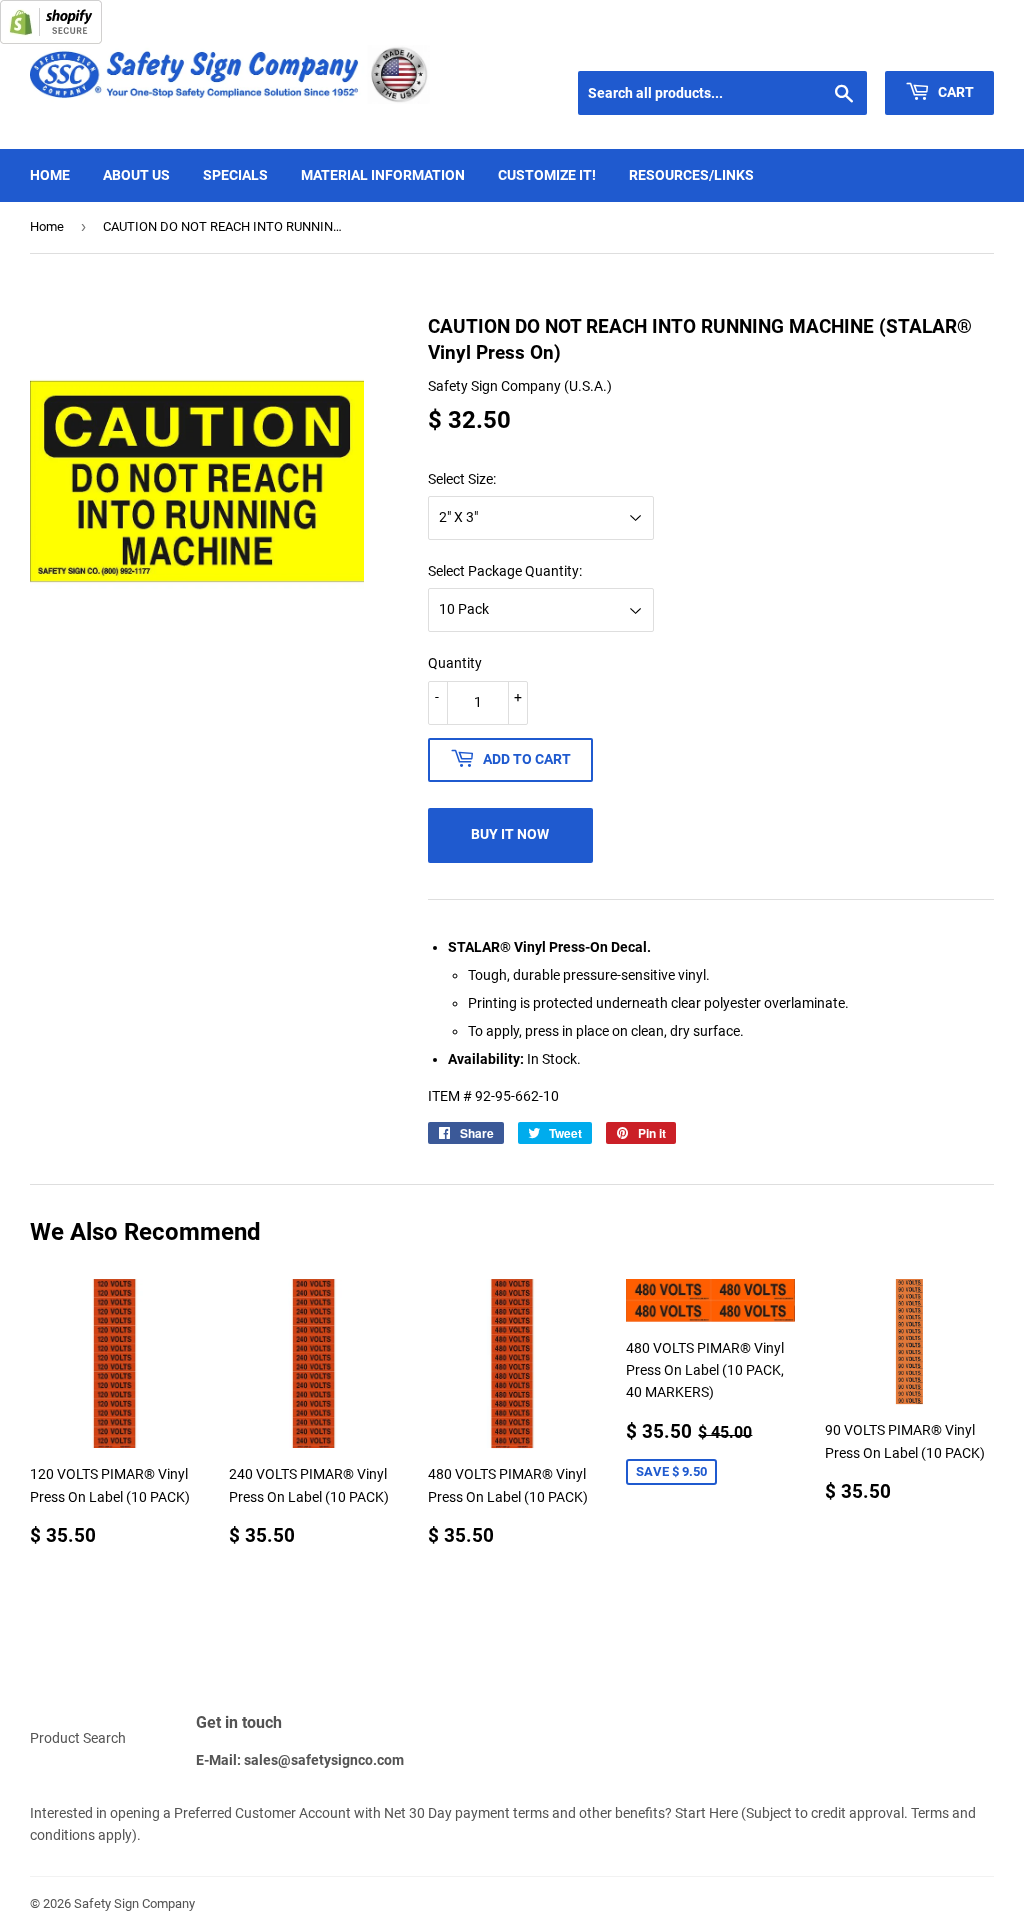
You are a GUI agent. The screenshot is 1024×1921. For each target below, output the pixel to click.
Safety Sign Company (134, 1903)
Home (50, 175)
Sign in (850, 46)
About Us (136, 175)
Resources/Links (691, 175)
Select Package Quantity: (505, 571)
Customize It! (547, 175)
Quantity (455, 663)
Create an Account (945, 46)
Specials (235, 175)
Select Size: (462, 479)
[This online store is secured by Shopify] (51, 39)
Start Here (706, 1813)
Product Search (78, 1738)
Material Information (383, 175)
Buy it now (510, 834)
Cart (954, 92)
